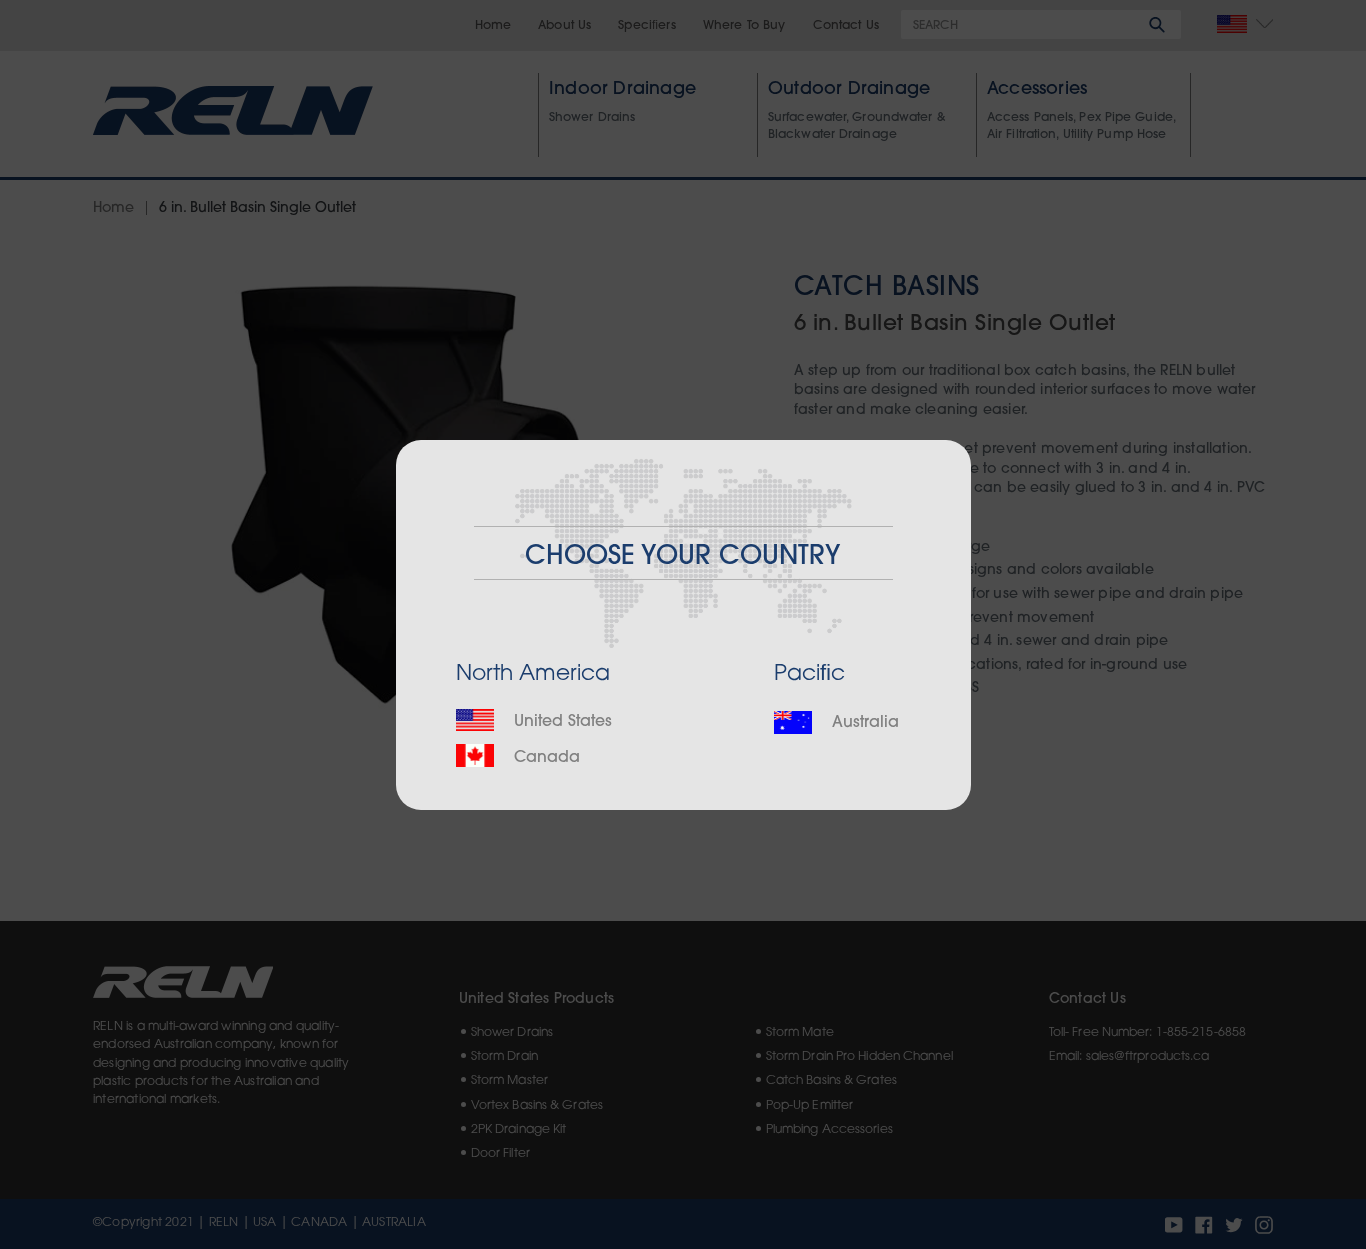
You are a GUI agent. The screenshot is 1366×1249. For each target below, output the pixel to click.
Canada (544, 758)
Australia (863, 723)
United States (560, 722)
